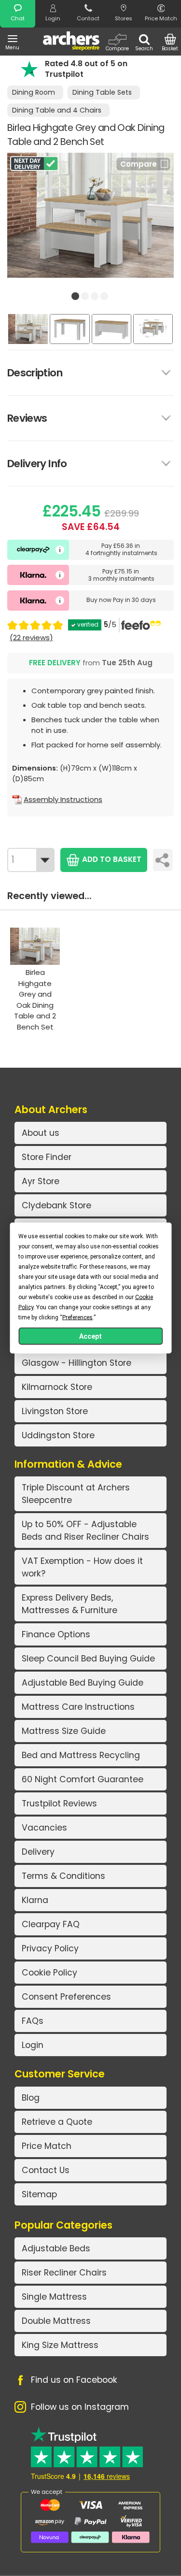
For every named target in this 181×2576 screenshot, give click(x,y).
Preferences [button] (77, 1317)
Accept (90, 1336)
